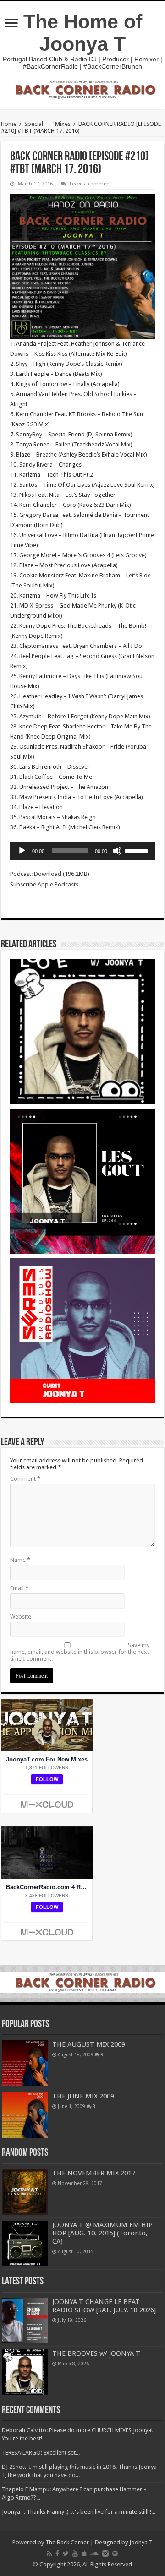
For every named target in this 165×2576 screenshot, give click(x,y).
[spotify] (115, 2554)
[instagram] (105, 2554)
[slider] (137, 850)
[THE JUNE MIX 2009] (25, 2115)
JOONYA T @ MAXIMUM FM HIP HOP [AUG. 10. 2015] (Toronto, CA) (102, 2233)
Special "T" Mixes (47, 124)
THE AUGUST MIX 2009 (89, 2044)
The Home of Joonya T (83, 33)
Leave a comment (91, 184)
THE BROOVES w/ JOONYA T (96, 2353)
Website (21, 1617)
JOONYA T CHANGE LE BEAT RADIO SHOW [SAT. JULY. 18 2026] (104, 2306)
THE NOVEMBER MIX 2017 (94, 2173)
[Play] (22, 851)
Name (20, 1560)
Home (9, 124)
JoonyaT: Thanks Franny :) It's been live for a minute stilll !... (79, 2512)
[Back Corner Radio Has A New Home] (82, 89)
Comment (25, 1479)
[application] (82, 851)
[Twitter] (66, 2554)
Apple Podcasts (58, 884)
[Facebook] (57, 2554)
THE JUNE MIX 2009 (83, 2096)
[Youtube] (75, 2554)
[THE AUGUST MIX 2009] (25, 2063)
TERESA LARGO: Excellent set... (41, 2453)
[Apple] (84, 2554)
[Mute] (117, 851)
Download (48, 874)
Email (19, 1588)
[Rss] (49, 2554)
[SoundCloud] (94, 2554)
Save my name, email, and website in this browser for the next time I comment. (80, 1652)
